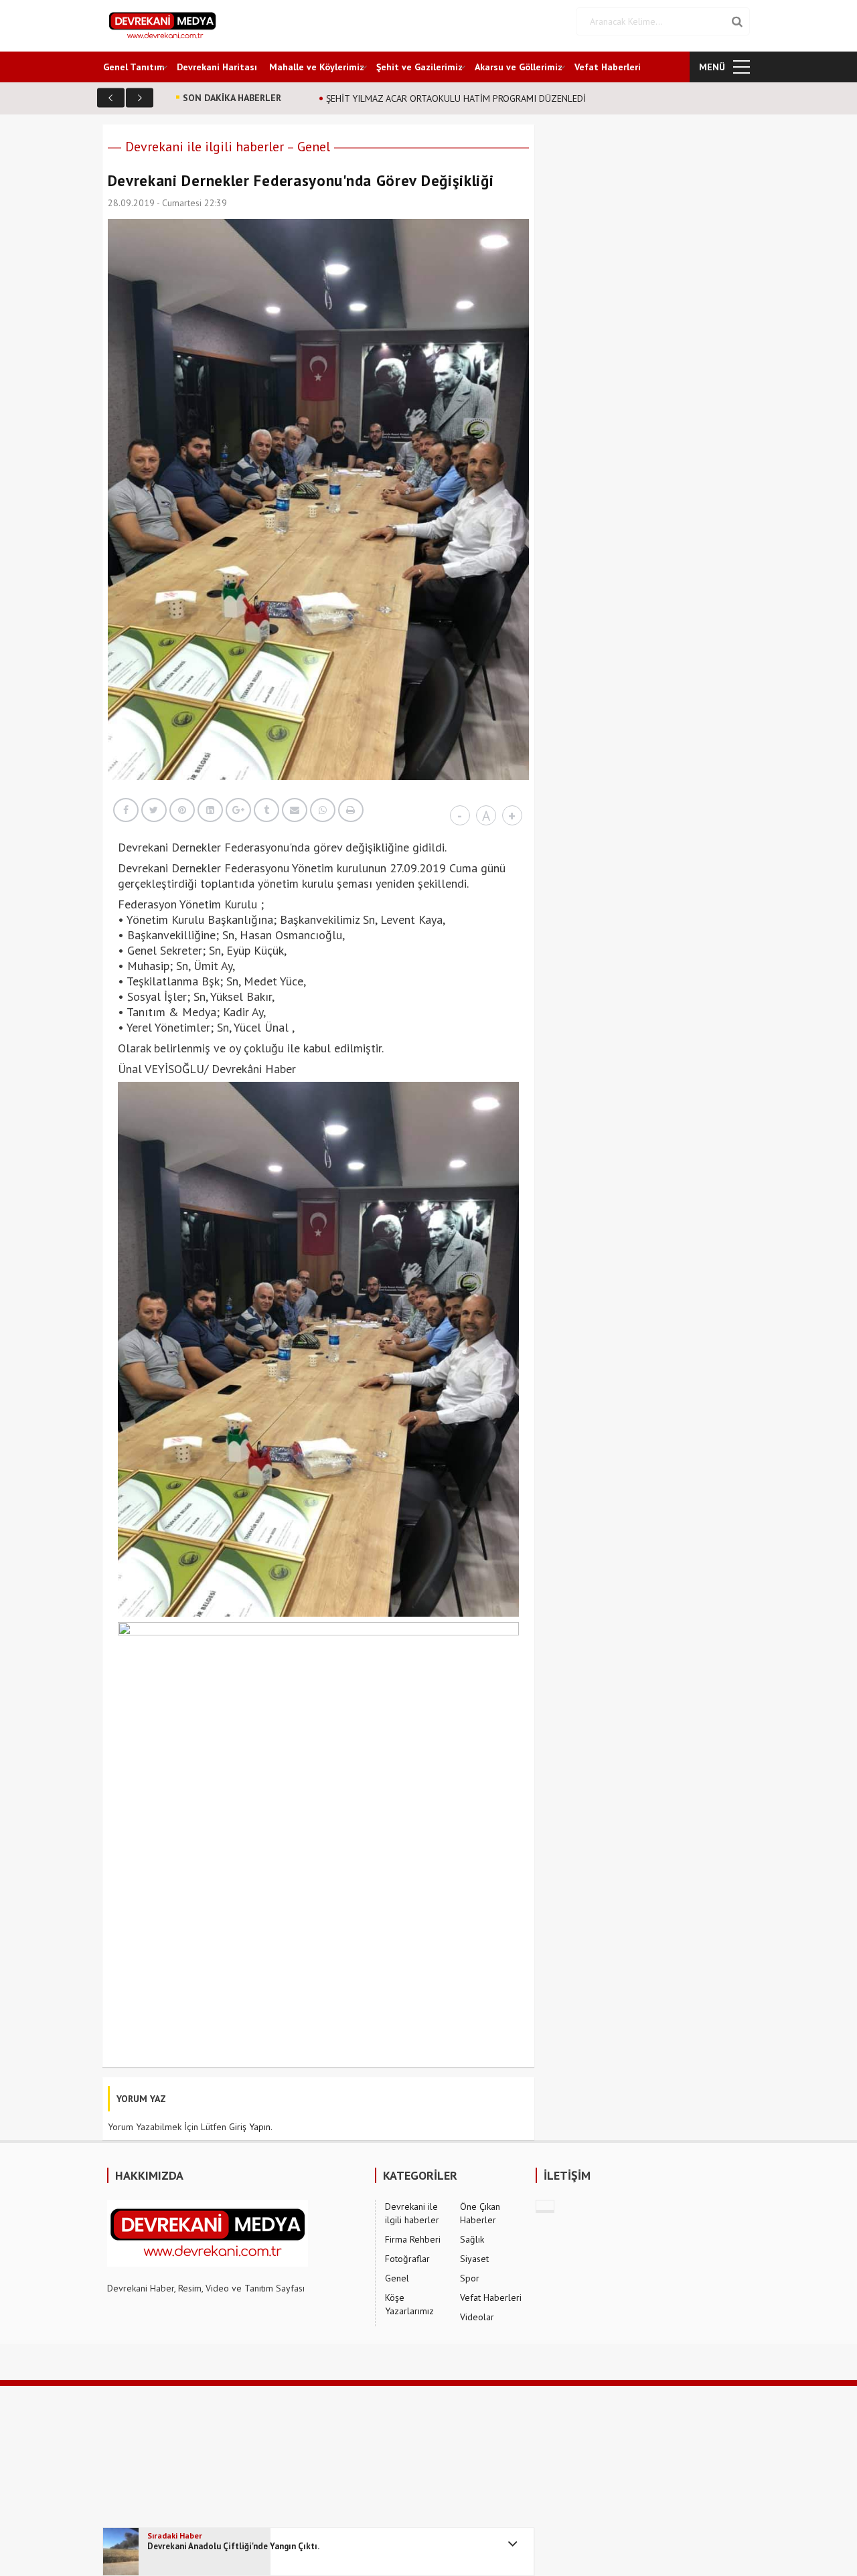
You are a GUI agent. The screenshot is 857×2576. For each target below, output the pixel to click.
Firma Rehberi (413, 2239)
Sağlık (472, 2239)
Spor (470, 2278)
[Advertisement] (402, 2480)
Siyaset (474, 2259)
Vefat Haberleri (608, 67)
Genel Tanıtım (134, 67)
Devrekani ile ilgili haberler (205, 147)
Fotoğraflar (407, 2259)
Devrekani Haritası (217, 67)
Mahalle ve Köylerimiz (317, 67)
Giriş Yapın (250, 2127)
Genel (314, 147)
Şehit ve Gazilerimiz (419, 67)
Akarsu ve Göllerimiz (519, 67)
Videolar (477, 2317)
